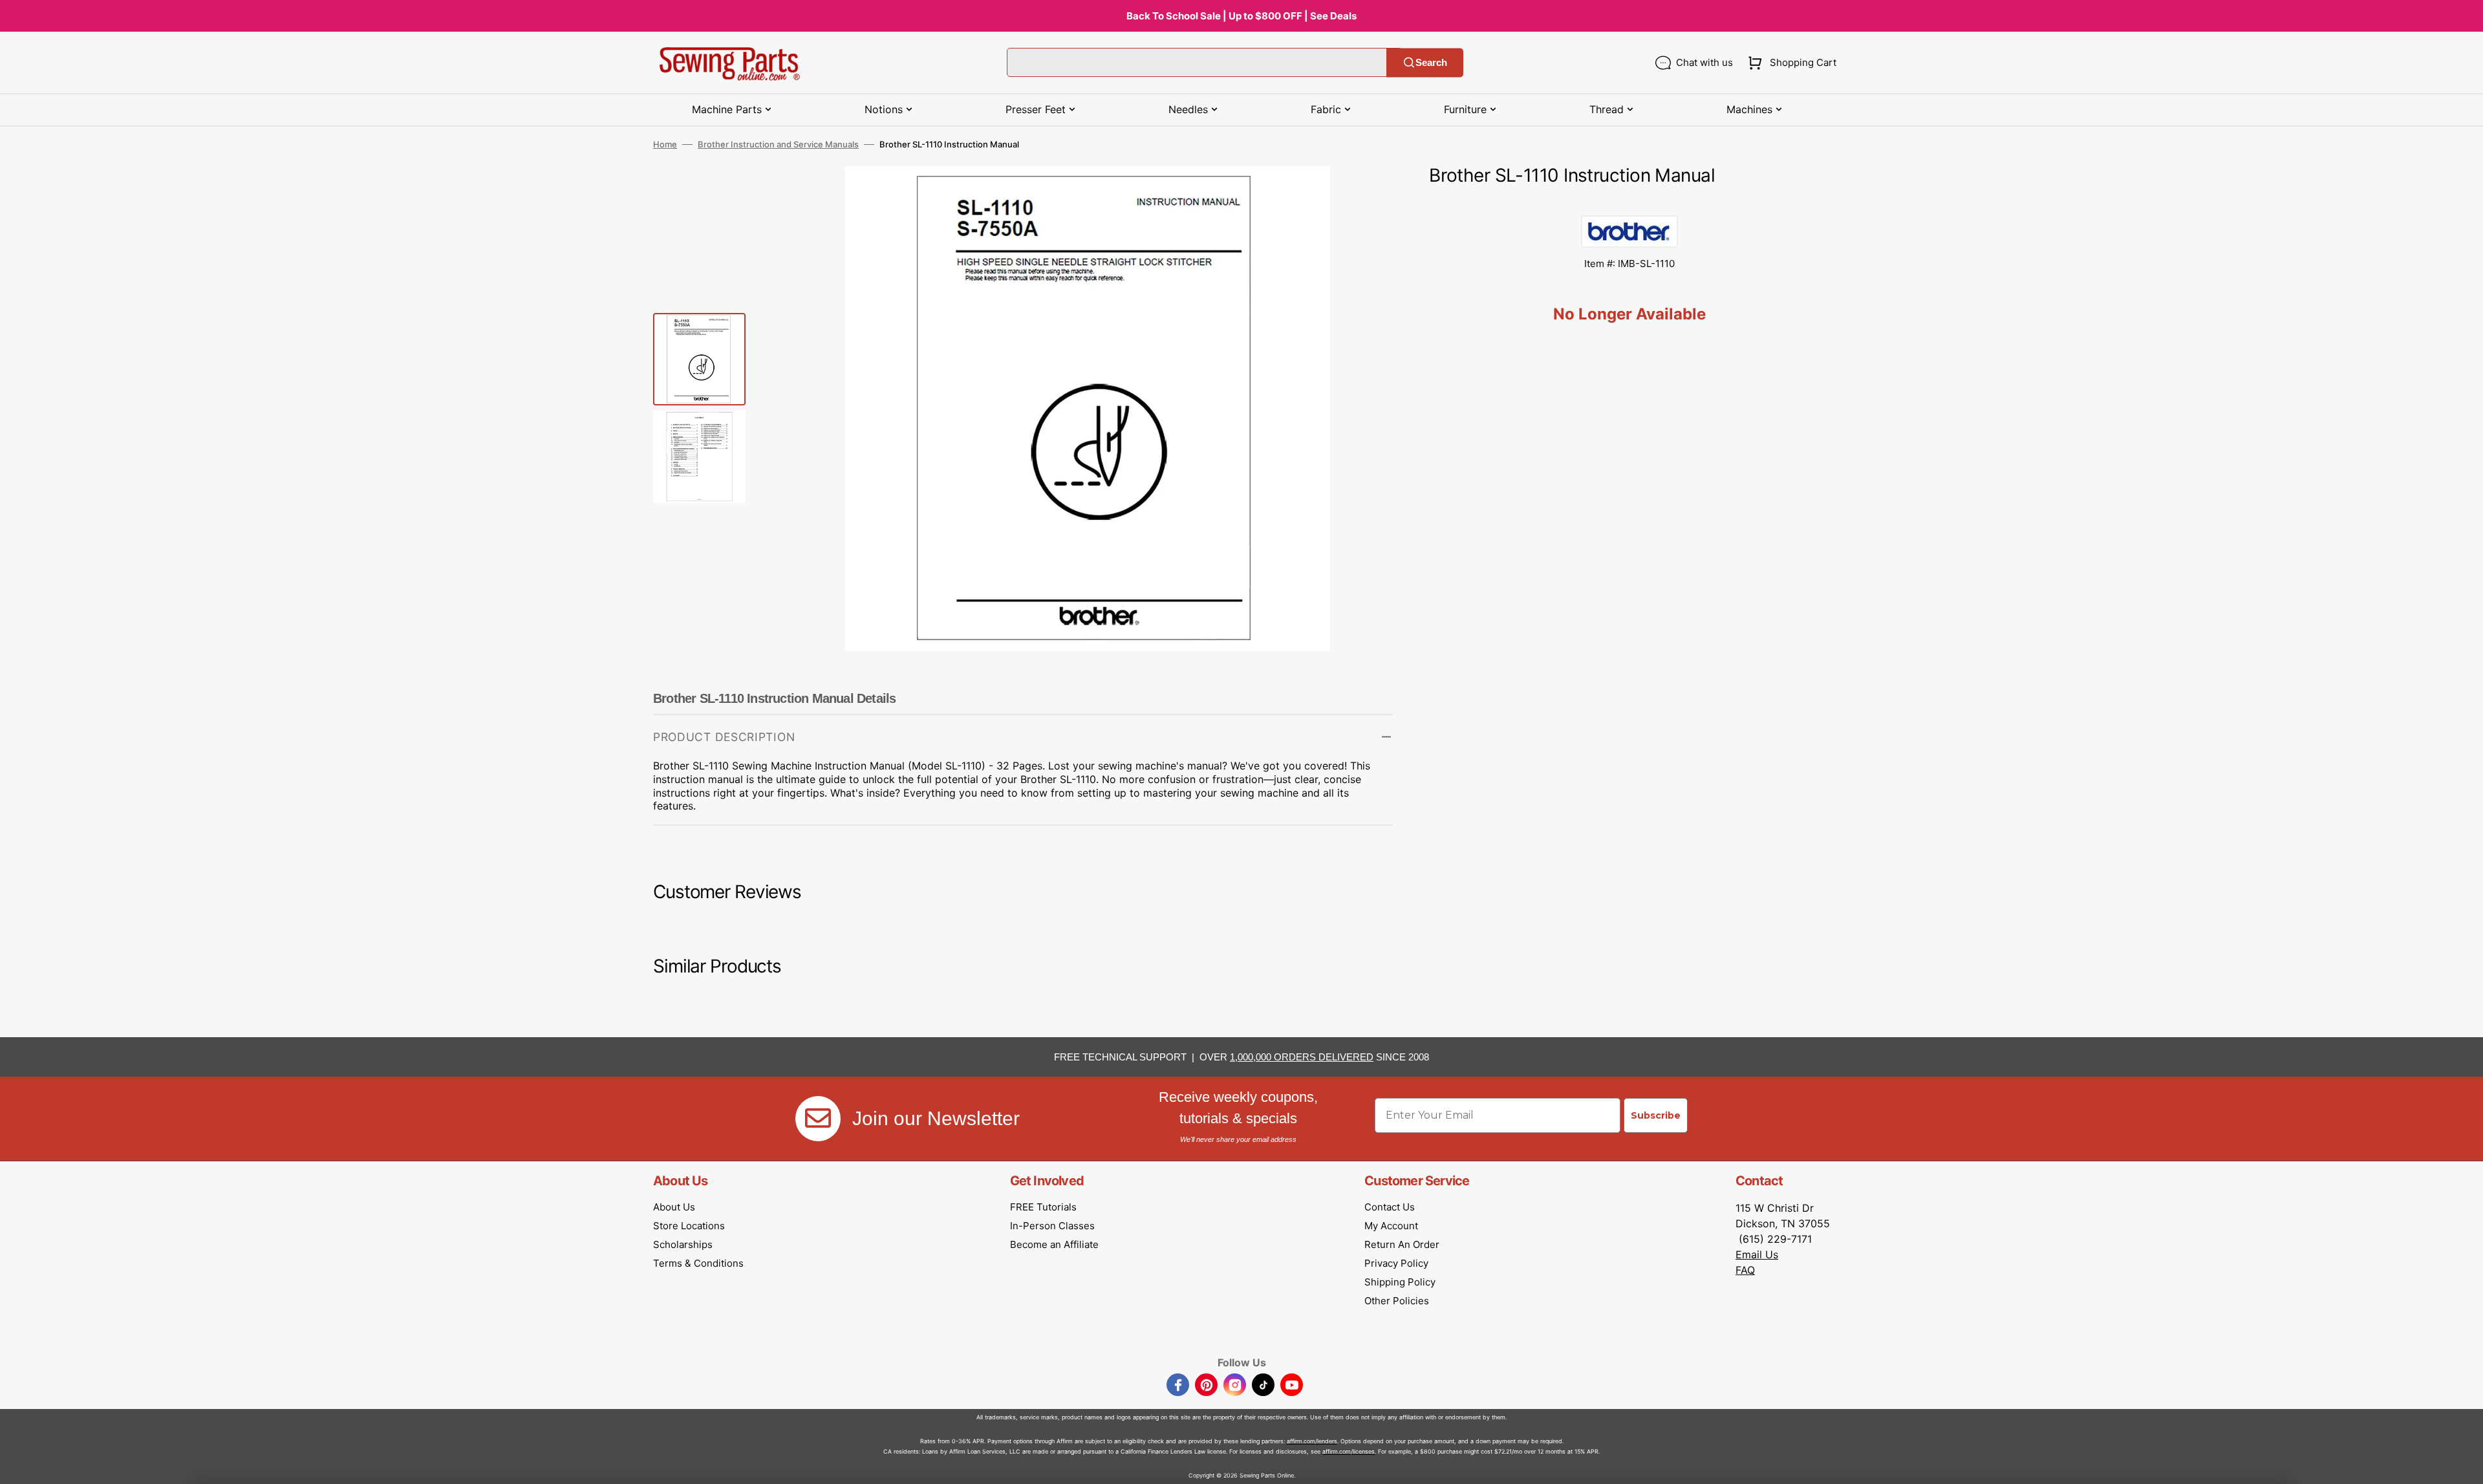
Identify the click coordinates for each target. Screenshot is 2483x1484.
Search (1431, 62)
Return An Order (1402, 1244)
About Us (674, 1207)
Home (665, 144)
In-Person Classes (1052, 1226)
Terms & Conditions (698, 1263)
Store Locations (689, 1226)
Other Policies (1397, 1301)
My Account (1391, 1226)
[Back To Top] (2464, 1465)
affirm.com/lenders (1312, 1441)
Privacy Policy (1396, 1263)
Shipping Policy (1400, 1282)
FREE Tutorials (1043, 1207)
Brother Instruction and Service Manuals (778, 144)
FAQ (1745, 1270)
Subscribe (1656, 1115)
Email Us (1757, 1254)
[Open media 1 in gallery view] (1364, 195)
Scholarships (683, 1244)
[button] (1790, 63)
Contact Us (1390, 1207)
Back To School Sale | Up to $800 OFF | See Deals (1241, 16)
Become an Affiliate (1054, 1244)
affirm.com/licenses (1349, 1451)
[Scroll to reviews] (1629, 202)
